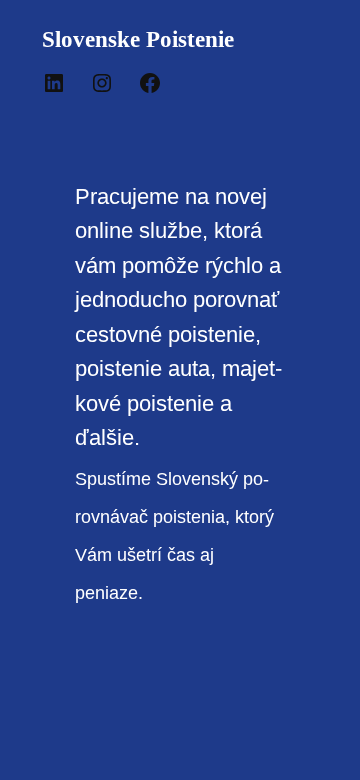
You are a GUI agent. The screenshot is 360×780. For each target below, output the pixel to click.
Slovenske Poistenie (138, 39)
